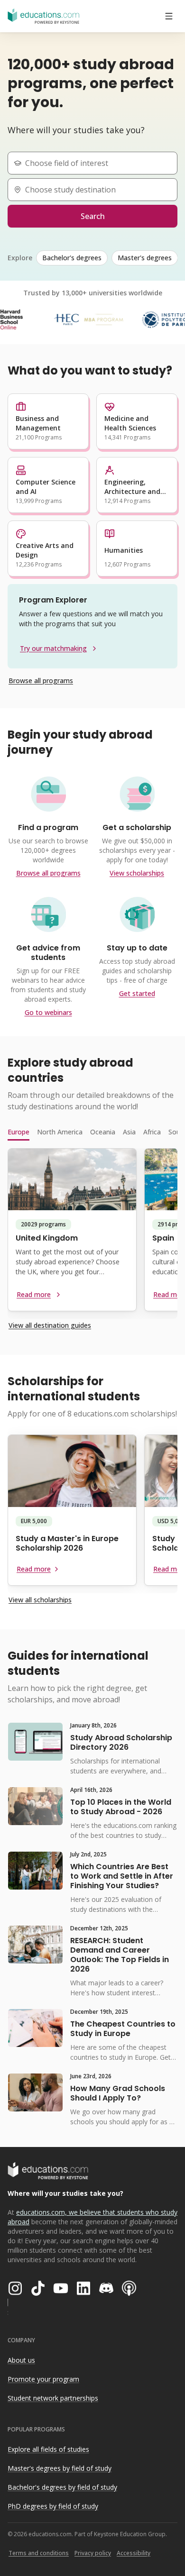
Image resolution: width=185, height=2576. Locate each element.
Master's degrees (145, 258)
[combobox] (96, 163)
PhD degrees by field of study (53, 2506)
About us (21, 2360)
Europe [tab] (18, 1132)
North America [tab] (60, 1132)
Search (93, 216)
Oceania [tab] (103, 1132)
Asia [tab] (129, 1132)
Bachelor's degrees (72, 258)
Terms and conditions (39, 2553)
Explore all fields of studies (48, 2449)
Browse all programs (41, 681)
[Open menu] (169, 16)
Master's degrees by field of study (60, 2468)
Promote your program (43, 2379)
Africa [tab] (152, 1132)
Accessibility (134, 2553)
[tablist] (92, 1132)
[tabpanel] (92, 1233)
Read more (34, 1294)
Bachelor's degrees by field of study (62, 2487)
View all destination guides (50, 1325)
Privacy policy (93, 2553)
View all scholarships (40, 1600)
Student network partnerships (53, 2398)
